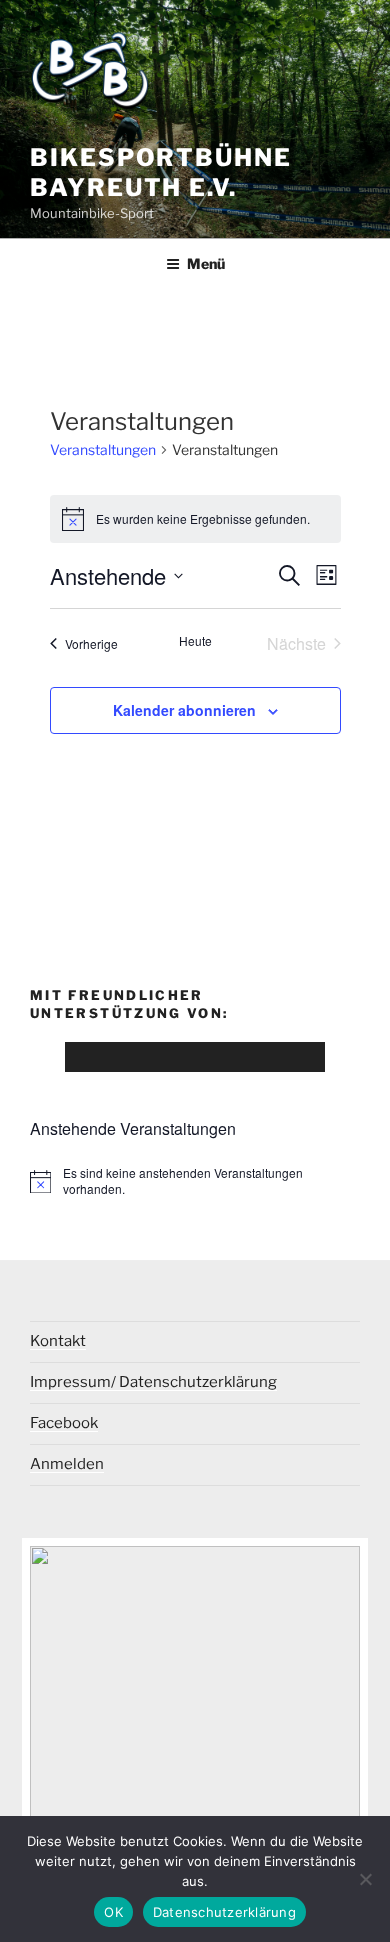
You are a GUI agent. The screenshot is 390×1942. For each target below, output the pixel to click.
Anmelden (67, 1464)
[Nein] (365, 1879)
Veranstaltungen (103, 449)
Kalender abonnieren (184, 710)
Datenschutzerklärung (224, 1912)
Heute (195, 641)
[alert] (195, 519)
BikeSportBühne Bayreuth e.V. (161, 172)
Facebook (64, 1423)
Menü (206, 263)
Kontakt (58, 1341)
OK (113, 1912)
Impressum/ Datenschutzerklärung (153, 1382)
